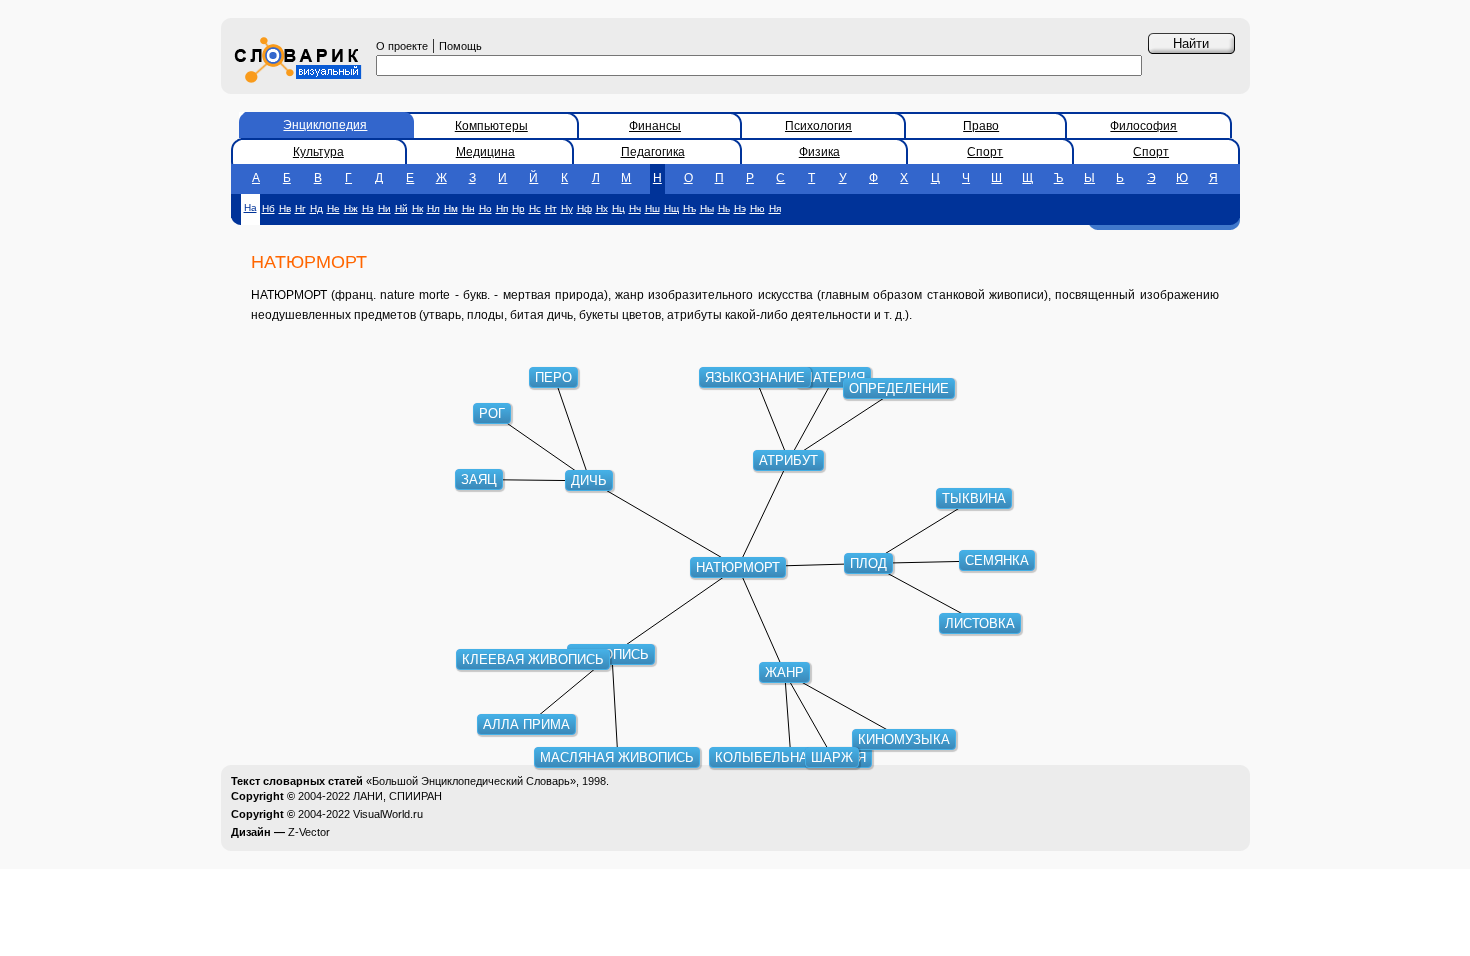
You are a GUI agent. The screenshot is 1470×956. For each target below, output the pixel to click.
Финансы (655, 126)
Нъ (689, 208)
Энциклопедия (325, 125)
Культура (318, 152)
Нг (300, 208)
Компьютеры (491, 126)
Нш (652, 208)
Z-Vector (309, 832)
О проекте (402, 46)
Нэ (740, 208)
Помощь (460, 46)
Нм (451, 208)
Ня (775, 208)
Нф (584, 208)
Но (485, 208)
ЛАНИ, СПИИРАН (397, 796)
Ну (567, 208)
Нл (433, 208)
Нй (401, 208)
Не (333, 208)
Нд (316, 208)
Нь (724, 208)
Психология (818, 126)
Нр (518, 208)
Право (981, 126)
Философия (1143, 126)
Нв (285, 208)
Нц (618, 208)
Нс (535, 208)
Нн (468, 208)
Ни (384, 208)
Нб (268, 208)
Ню (757, 208)
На (250, 207)
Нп (502, 208)
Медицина (485, 152)
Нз (368, 208)
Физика (819, 152)
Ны (707, 208)
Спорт (985, 152)
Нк (417, 208)
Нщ (671, 208)
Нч (635, 208)
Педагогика (653, 152)
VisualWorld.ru (388, 814)
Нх (602, 208)
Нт (551, 208)
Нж (351, 208)
